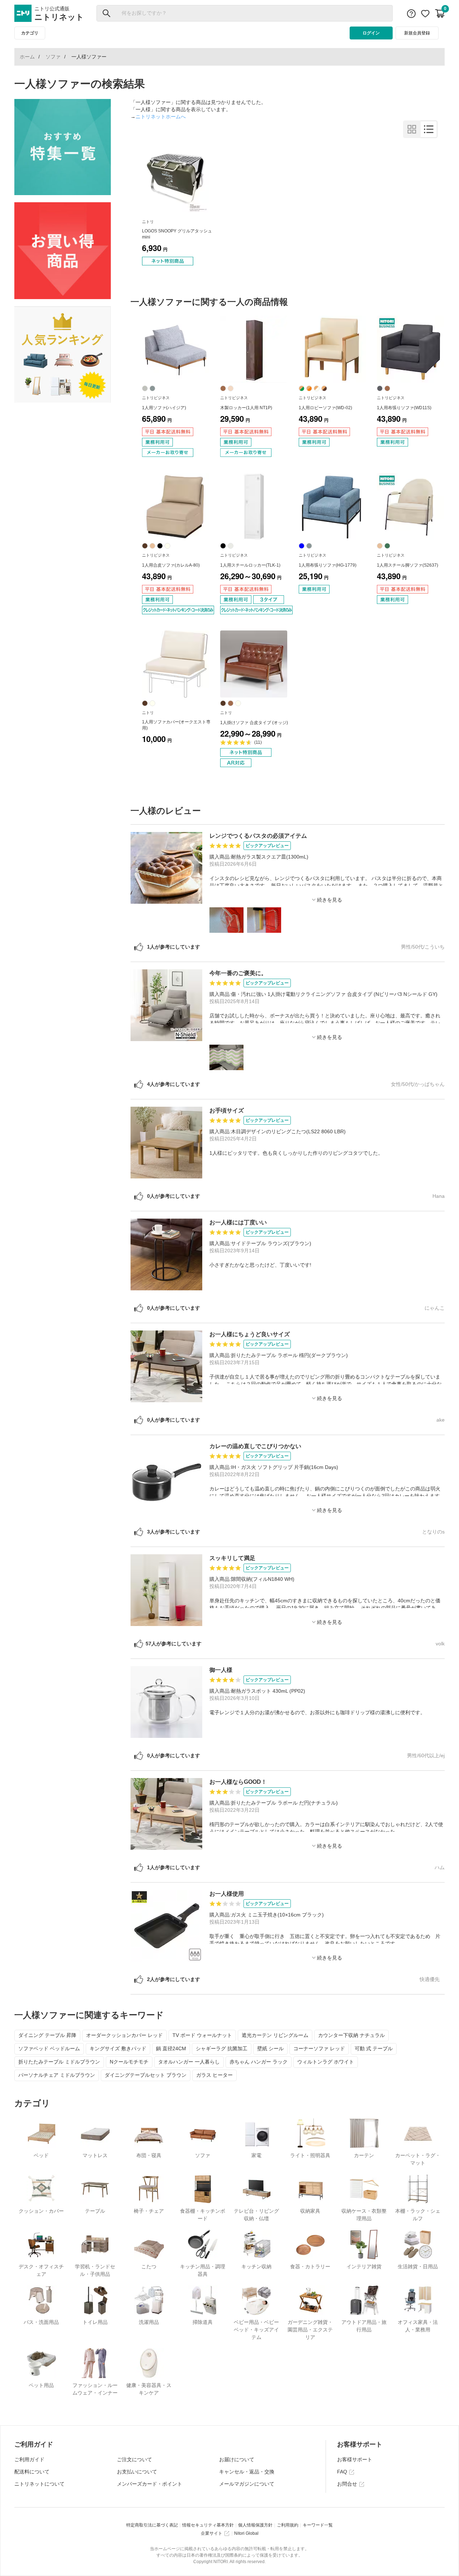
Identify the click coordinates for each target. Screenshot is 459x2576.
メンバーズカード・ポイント (150, 2484)
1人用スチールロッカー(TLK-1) (250, 565)
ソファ (53, 57)
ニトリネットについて (39, 2484)
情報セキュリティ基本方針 (208, 2525)
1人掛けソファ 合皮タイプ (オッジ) (254, 723)
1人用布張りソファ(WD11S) (404, 408)
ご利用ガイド (29, 2459)
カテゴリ (30, 33)
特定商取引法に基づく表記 (152, 2525)
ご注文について (134, 2459)
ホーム (27, 57)
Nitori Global (246, 2533)
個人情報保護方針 (255, 2525)
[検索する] (107, 13)
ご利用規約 (288, 2525)
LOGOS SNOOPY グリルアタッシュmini (177, 234)
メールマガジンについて (247, 2484)
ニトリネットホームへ (161, 117)
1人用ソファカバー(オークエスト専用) (176, 725)
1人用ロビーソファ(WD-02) (325, 408)
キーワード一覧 (318, 2525)
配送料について (32, 2472)
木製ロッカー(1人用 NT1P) (246, 408)
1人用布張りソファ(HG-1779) (328, 565)
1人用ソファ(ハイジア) (164, 408)
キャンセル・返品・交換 (247, 2472)
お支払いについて (137, 2472)
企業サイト (212, 2533)
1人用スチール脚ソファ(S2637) (408, 565)
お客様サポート (355, 2459)
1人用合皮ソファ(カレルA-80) (171, 565)
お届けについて (237, 2459)
